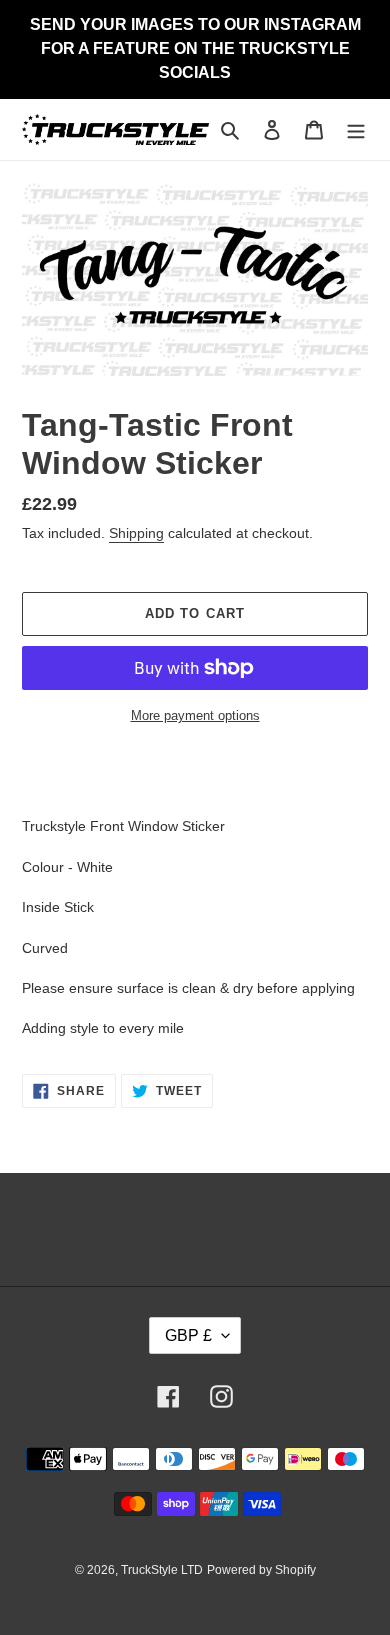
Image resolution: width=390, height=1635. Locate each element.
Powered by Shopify (261, 1570)
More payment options (195, 715)
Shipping (136, 533)
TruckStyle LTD (162, 1570)
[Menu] (356, 129)
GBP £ (188, 1335)
